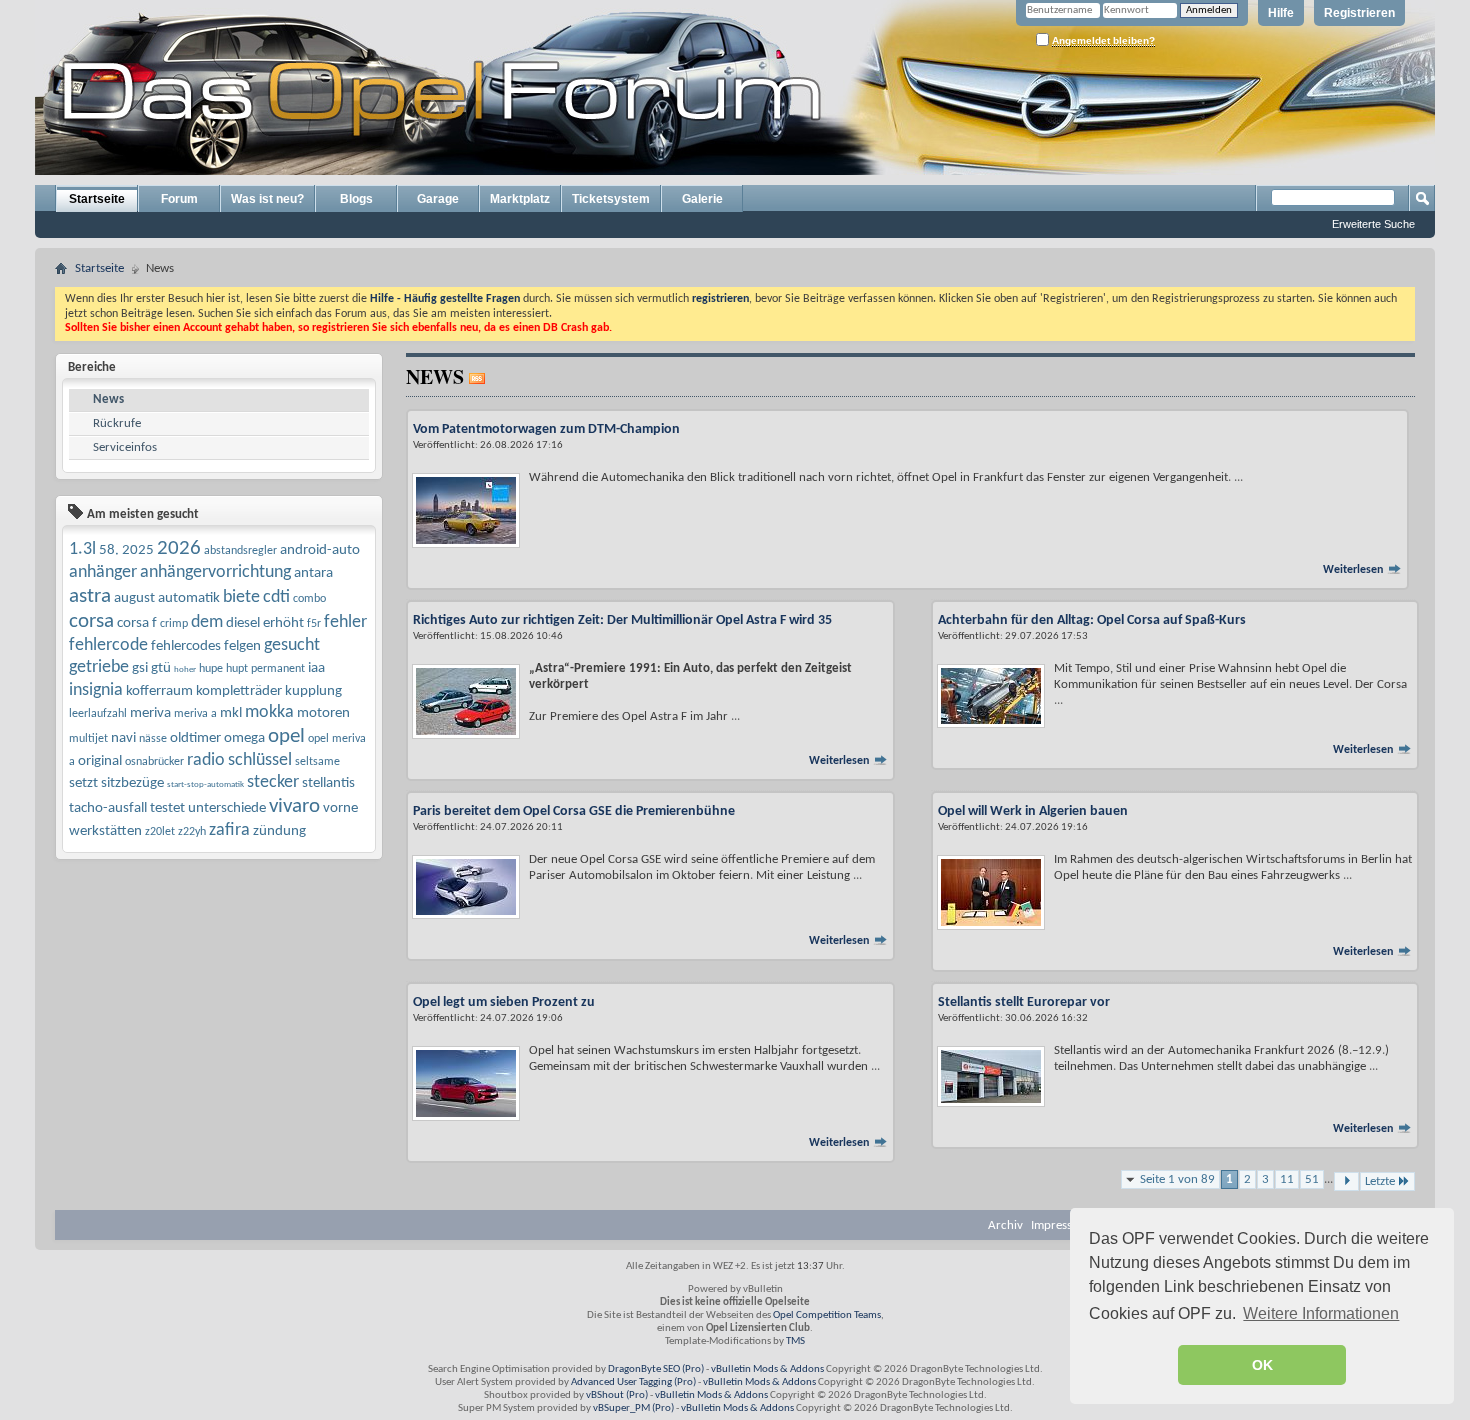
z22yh (192, 832)
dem (207, 622)
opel (286, 736)
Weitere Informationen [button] (1321, 1313)
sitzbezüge (132, 783)
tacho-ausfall (108, 808)
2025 (138, 550)
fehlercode (108, 645)
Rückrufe (117, 423)
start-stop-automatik (205, 784)
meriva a (195, 714)
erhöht (283, 623)
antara (313, 573)
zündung (279, 831)
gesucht (292, 645)
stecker (273, 782)
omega (244, 738)
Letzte (1380, 1181)
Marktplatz (520, 199)
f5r (314, 624)
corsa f (137, 623)
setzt (83, 783)
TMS (795, 1341)
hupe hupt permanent (252, 669)
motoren (323, 713)
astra (90, 596)
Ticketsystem (611, 199)
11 (1287, 1179)
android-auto (320, 550)
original (100, 761)
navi (123, 738)
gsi (140, 668)
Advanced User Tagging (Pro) (633, 1382)
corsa (91, 621)
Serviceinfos (125, 447)
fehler (345, 622)
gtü (161, 668)
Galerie (702, 199)
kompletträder (239, 691)
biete (241, 597)
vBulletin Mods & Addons (767, 1369)
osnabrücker (154, 762)
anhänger (103, 572)
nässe (153, 739)
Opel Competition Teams (827, 1315)
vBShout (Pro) (617, 1395)
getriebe (99, 667)
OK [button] (1262, 1365)
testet (167, 808)
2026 (179, 548)
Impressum (1060, 1225)
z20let (160, 832)
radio (206, 760)
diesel (243, 623)
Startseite (97, 199)
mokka (269, 712)
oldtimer (195, 738)
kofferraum (159, 691)
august (134, 598)
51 (1312, 1179)
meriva (150, 713)
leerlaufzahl (98, 714)
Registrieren (1359, 13)
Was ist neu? (267, 199)
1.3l (82, 549)
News (108, 399)
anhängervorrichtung (215, 572)
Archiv (1005, 1225)
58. (109, 550)
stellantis (328, 783)
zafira (229, 830)
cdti (276, 597)
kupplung (313, 691)
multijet (88, 739)
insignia (96, 690)
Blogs (356, 199)
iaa (316, 668)
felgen (242, 646)
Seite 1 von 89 (1177, 1179)
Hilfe (1281, 13)
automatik (189, 598)
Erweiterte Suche (1373, 224)
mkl (231, 713)
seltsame (317, 762)
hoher (185, 669)
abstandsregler (240, 551)
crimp (174, 624)
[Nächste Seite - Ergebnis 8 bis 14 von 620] (1346, 1181)
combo (309, 599)
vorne (340, 808)
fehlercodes (186, 646)
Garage (438, 199)
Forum (179, 199)
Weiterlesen (1354, 570)
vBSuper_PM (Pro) (633, 1408)
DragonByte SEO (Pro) (656, 1369)
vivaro (294, 806)
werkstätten (105, 831)
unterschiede (227, 808)
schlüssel (260, 760)
